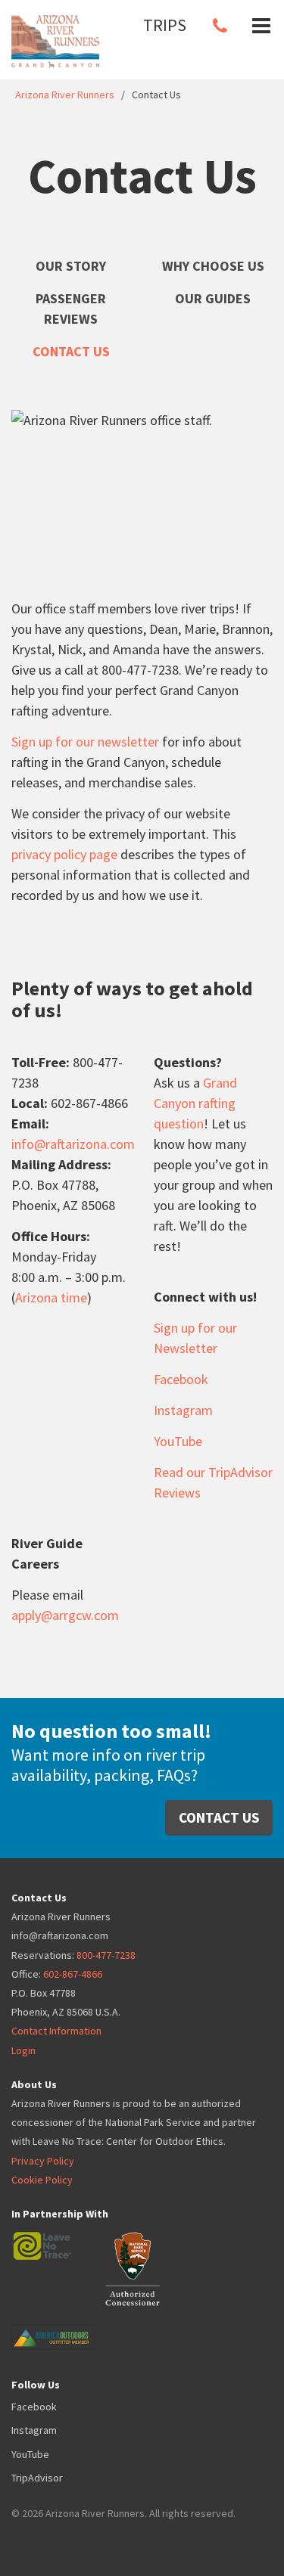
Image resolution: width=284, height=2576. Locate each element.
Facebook (181, 1379)
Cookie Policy (42, 2180)
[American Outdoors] (68, 2326)
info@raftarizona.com (73, 1144)
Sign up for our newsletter (85, 742)
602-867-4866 (73, 1974)
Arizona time (51, 1297)
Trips (165, 25)
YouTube (178, 1441)
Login (23, 2050)
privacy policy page (64, 854)
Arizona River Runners (65, 95)
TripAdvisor (37, 2478)
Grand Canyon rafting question (195, 1103)
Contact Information (56, 2031)
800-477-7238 (106, 1955)
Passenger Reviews (71, 309)
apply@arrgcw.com (65, 1615)
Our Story (71, 266)
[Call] (220, 26)
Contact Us (71, 351)
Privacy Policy (43, 2161)
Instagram (183, 1410)
